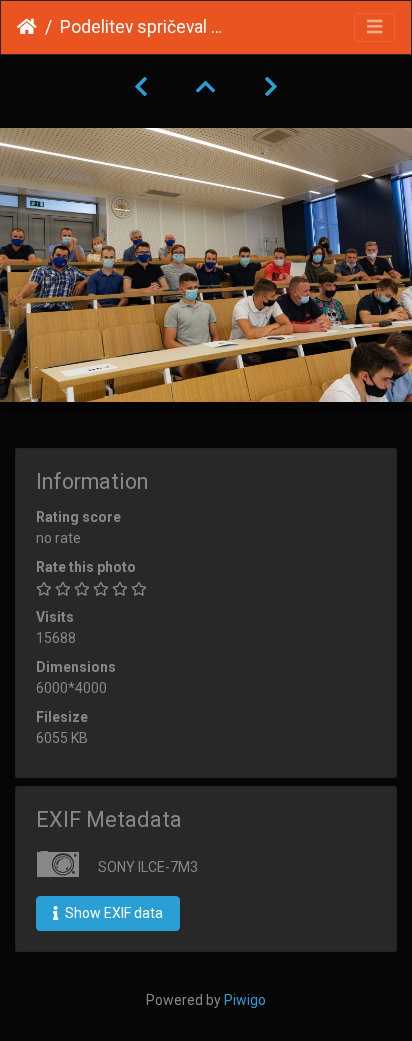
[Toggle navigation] (374, 27)
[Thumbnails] (206, 87)
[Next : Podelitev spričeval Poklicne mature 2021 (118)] (271, 87)
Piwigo (245, 1000)
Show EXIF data (112, 913)
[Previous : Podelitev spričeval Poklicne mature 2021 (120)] (141, 87)
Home (27, 27)
